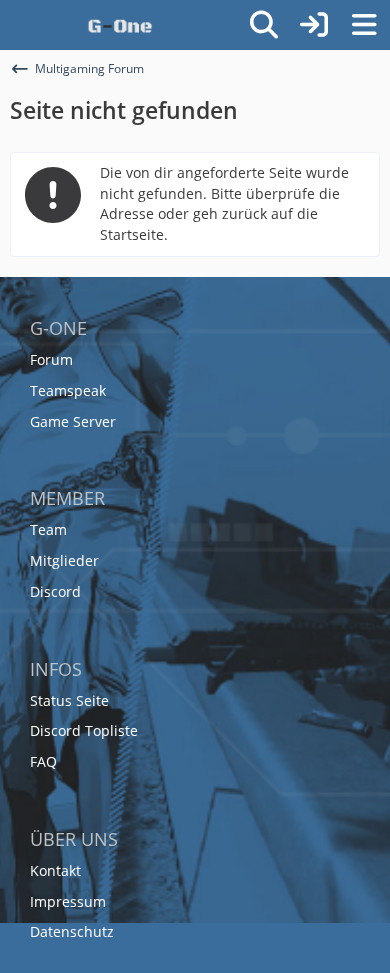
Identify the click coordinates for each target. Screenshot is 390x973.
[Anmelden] (314, 25)
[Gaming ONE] (120, 25)
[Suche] (264, 25)
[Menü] (364, 25)
